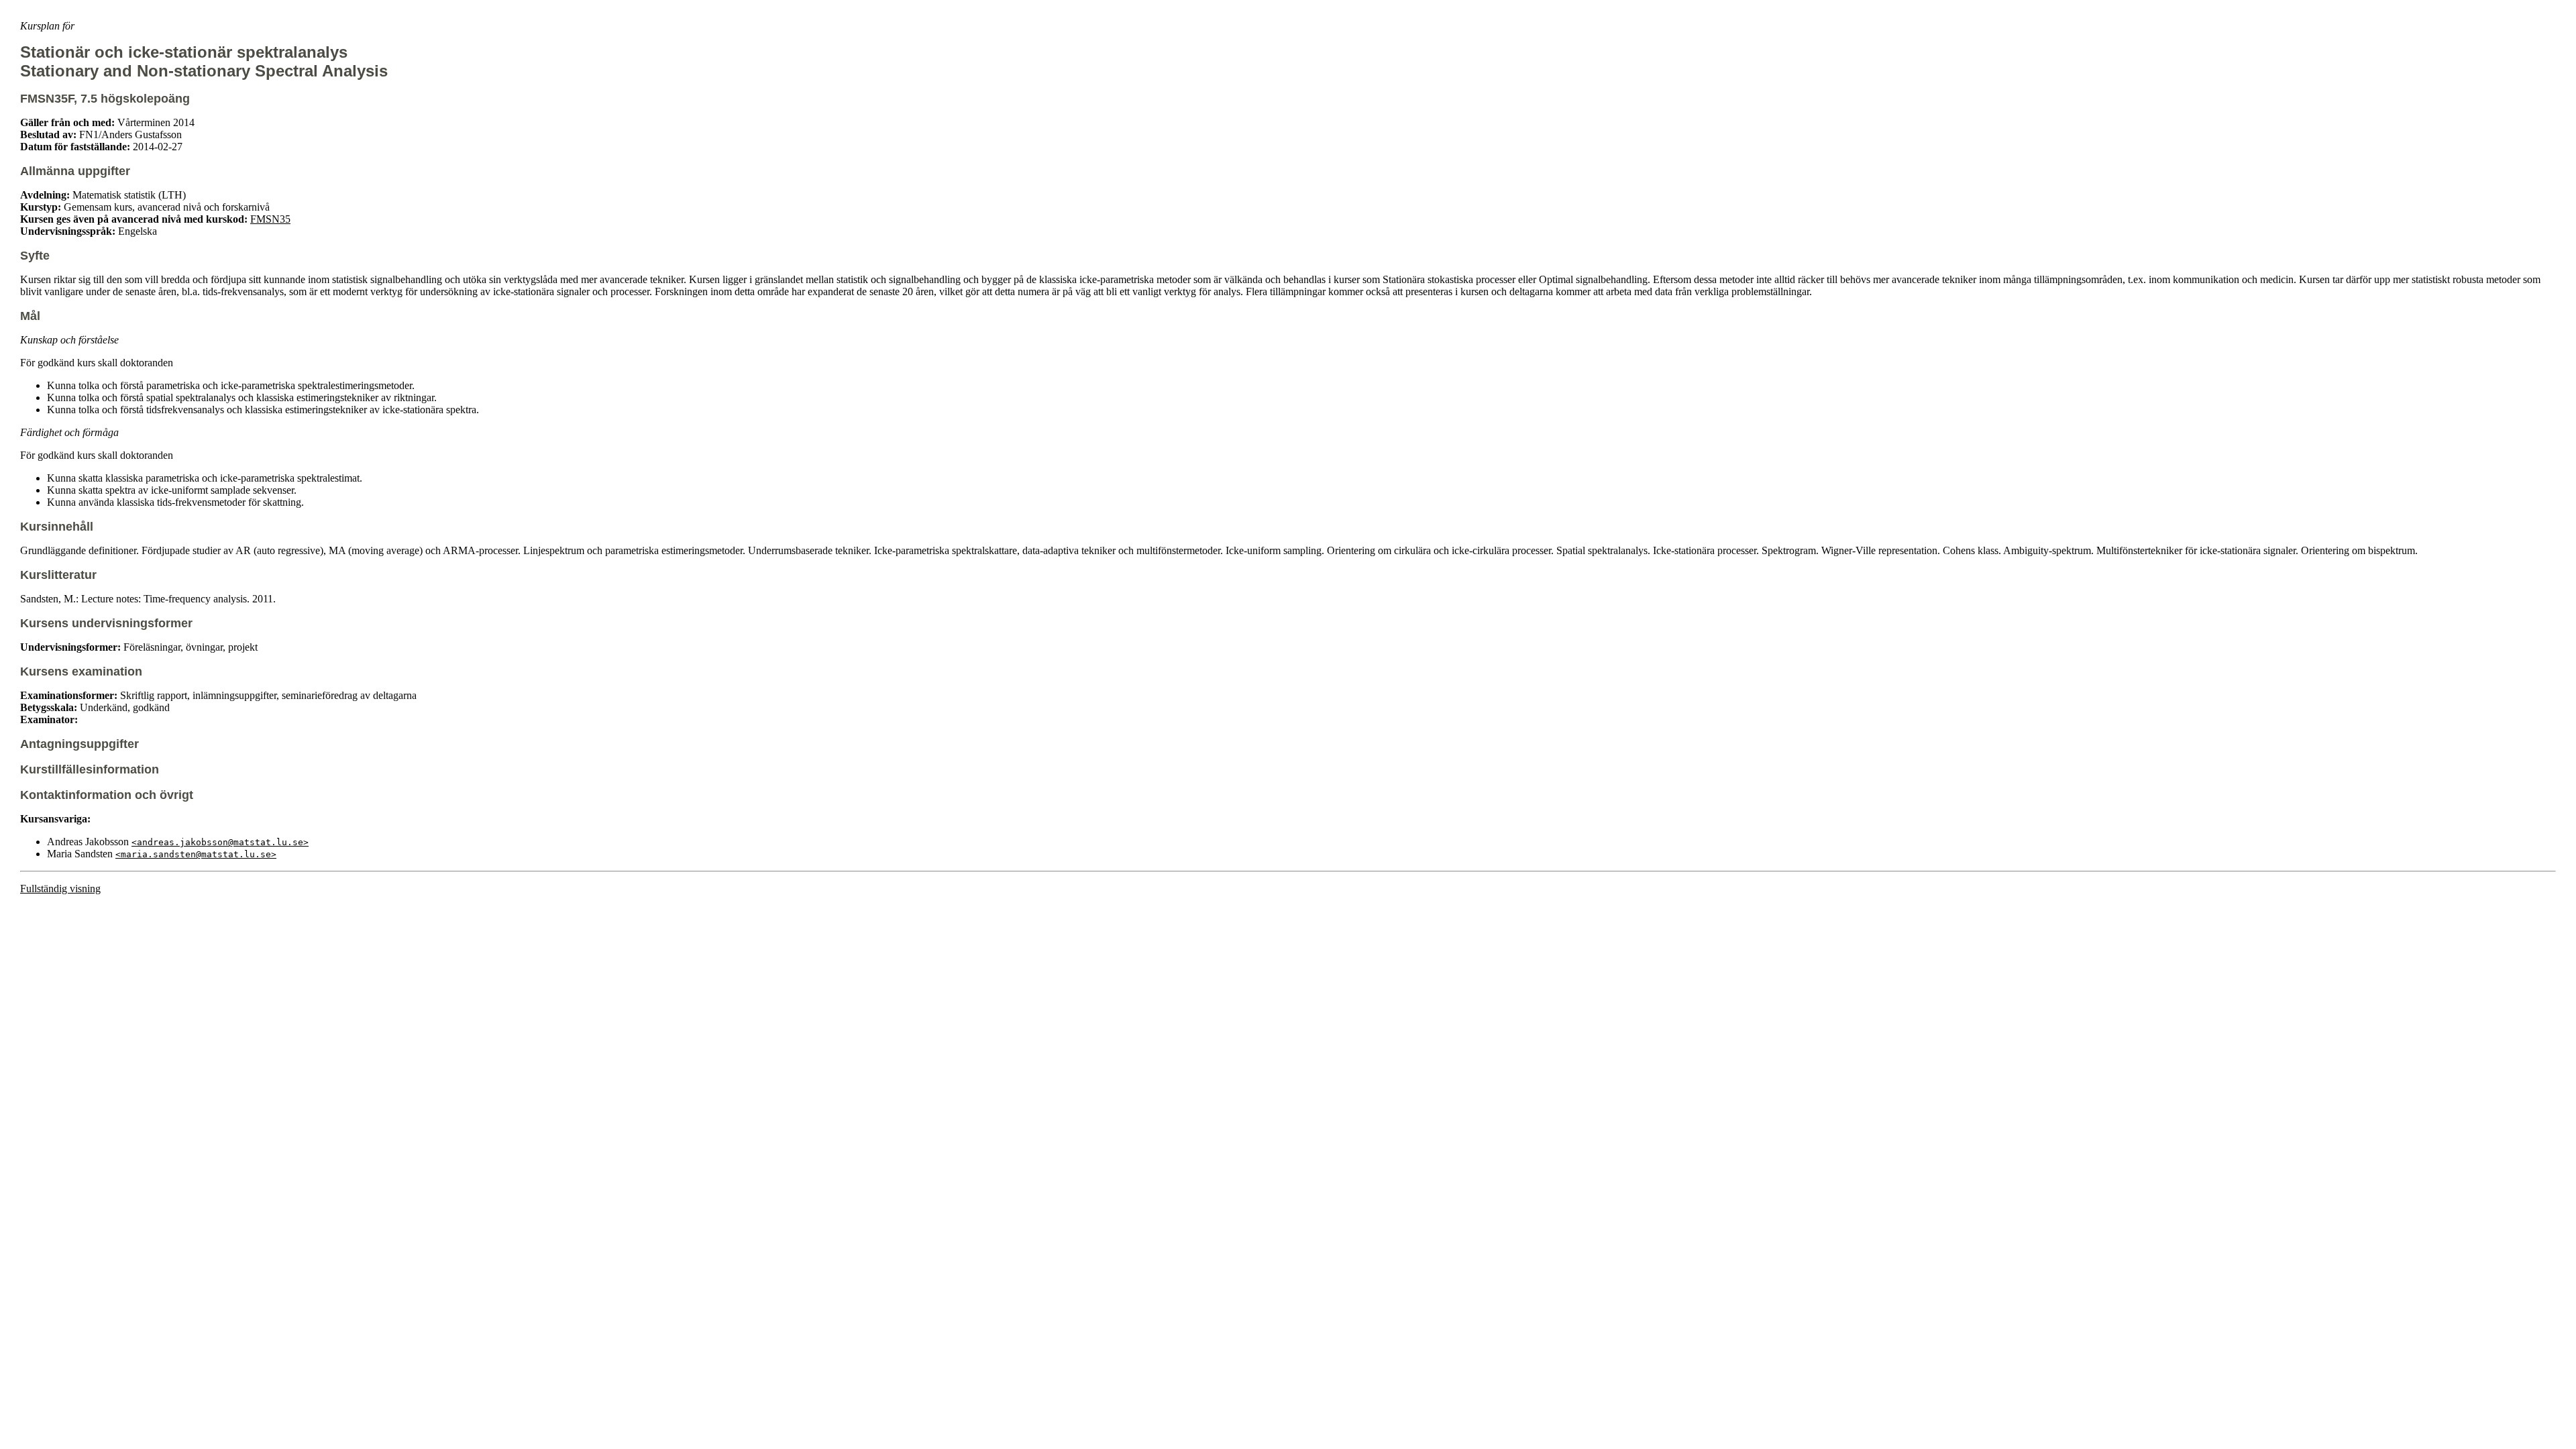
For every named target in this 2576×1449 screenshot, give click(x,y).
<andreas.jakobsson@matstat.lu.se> (220, 842)
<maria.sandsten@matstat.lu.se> (196, 854)
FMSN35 (270, 219)
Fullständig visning (60, 889)
